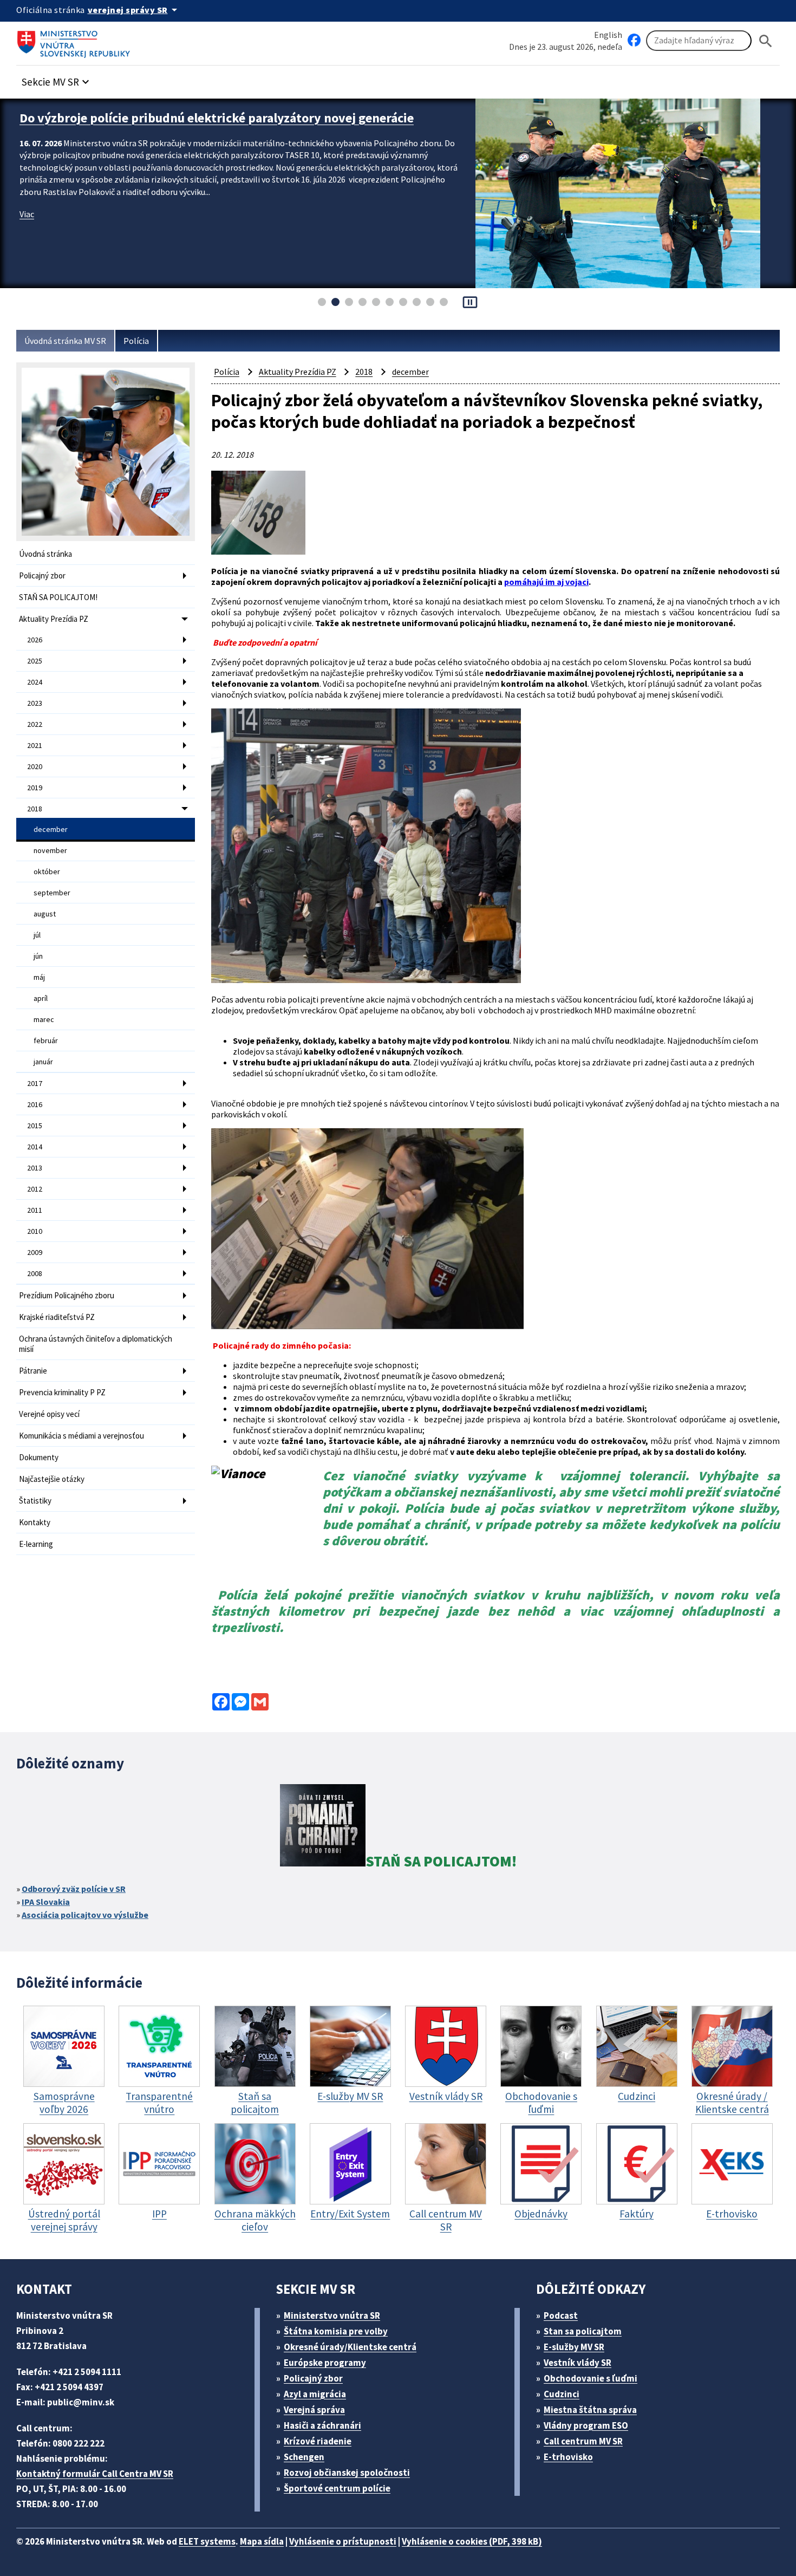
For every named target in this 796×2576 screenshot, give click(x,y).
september (52, 893)
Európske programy (325, 2363)
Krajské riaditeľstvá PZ (57, 1317)
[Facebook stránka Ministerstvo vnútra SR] (634, 41)
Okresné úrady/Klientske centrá (350, 2347)
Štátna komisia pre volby (336, 2331)
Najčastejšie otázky (52, 1479)
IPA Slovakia (46, 1902)
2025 (35, 661)
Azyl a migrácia (315, 2394)
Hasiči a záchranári (322, 2425)
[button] (57, 79)
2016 (35, 1104)
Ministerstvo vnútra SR (332, 2315)
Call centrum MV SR (583, 2441)
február (46, 1040)
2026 (35, 640)
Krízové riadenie (318, 2441)
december (51, 829)
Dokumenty (39, 1457)
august (45, 914)
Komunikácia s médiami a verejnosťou (81, 1436)
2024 (35, 682)
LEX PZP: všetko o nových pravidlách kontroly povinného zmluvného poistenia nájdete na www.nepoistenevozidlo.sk (216, 126)
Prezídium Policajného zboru (67, 1295)
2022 (35, 724)
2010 (35, 1231)
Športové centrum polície (337, 2488)
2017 (35, 1083)
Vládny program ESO (586, 2425)
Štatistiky (35, 1501)
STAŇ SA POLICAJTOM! (58, 597)
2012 (35, 1189)
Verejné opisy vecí (49, 1414)
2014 (35, 1147)
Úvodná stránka (45, 554)
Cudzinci (562, 2394)
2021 (35, 745)
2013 (35, 1168)
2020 (35, 766)
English (608, 35)
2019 (35, 788)
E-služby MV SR (574, 2347)
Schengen (304, 2457)
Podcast (561, 2315)
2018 (35, 809)
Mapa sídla (262, 2541)
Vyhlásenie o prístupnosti (343, 2541)
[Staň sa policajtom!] (323, 1827)
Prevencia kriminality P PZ (62, 1392)
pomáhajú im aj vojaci (546, 582)
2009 (35, 1252)
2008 (35, 1273)
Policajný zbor (42, 575)
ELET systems (207, 2541)
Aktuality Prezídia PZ (54, 619)
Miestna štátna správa (590, 2410)
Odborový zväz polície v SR (74, 1889)
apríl (41, 998)
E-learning (36, 1544)
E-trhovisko (568, 2457)
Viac (27, 231)
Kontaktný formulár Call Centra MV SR (95, 2474)
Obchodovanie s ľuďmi (591, 2378)
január (43, 1062)
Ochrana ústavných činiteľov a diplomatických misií (96, 1344)
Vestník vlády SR (578, 2363)
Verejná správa (314, 2410)
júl (37, 935)
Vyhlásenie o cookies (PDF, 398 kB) (472, 2541)
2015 (35, 1126)
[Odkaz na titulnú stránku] (76, 41)
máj (39, 977)
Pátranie (33, 1371)
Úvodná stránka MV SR (65, 341)
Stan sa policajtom (583, 2331)
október (47, 871)
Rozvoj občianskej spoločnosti (347, 2473)
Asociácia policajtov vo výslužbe (85, 1915)
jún (38, 956)
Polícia (136, 341)
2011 (35, 1210)
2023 (35, 703)
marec (44, 1019)
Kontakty (35, 1522)
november (50, 850)
